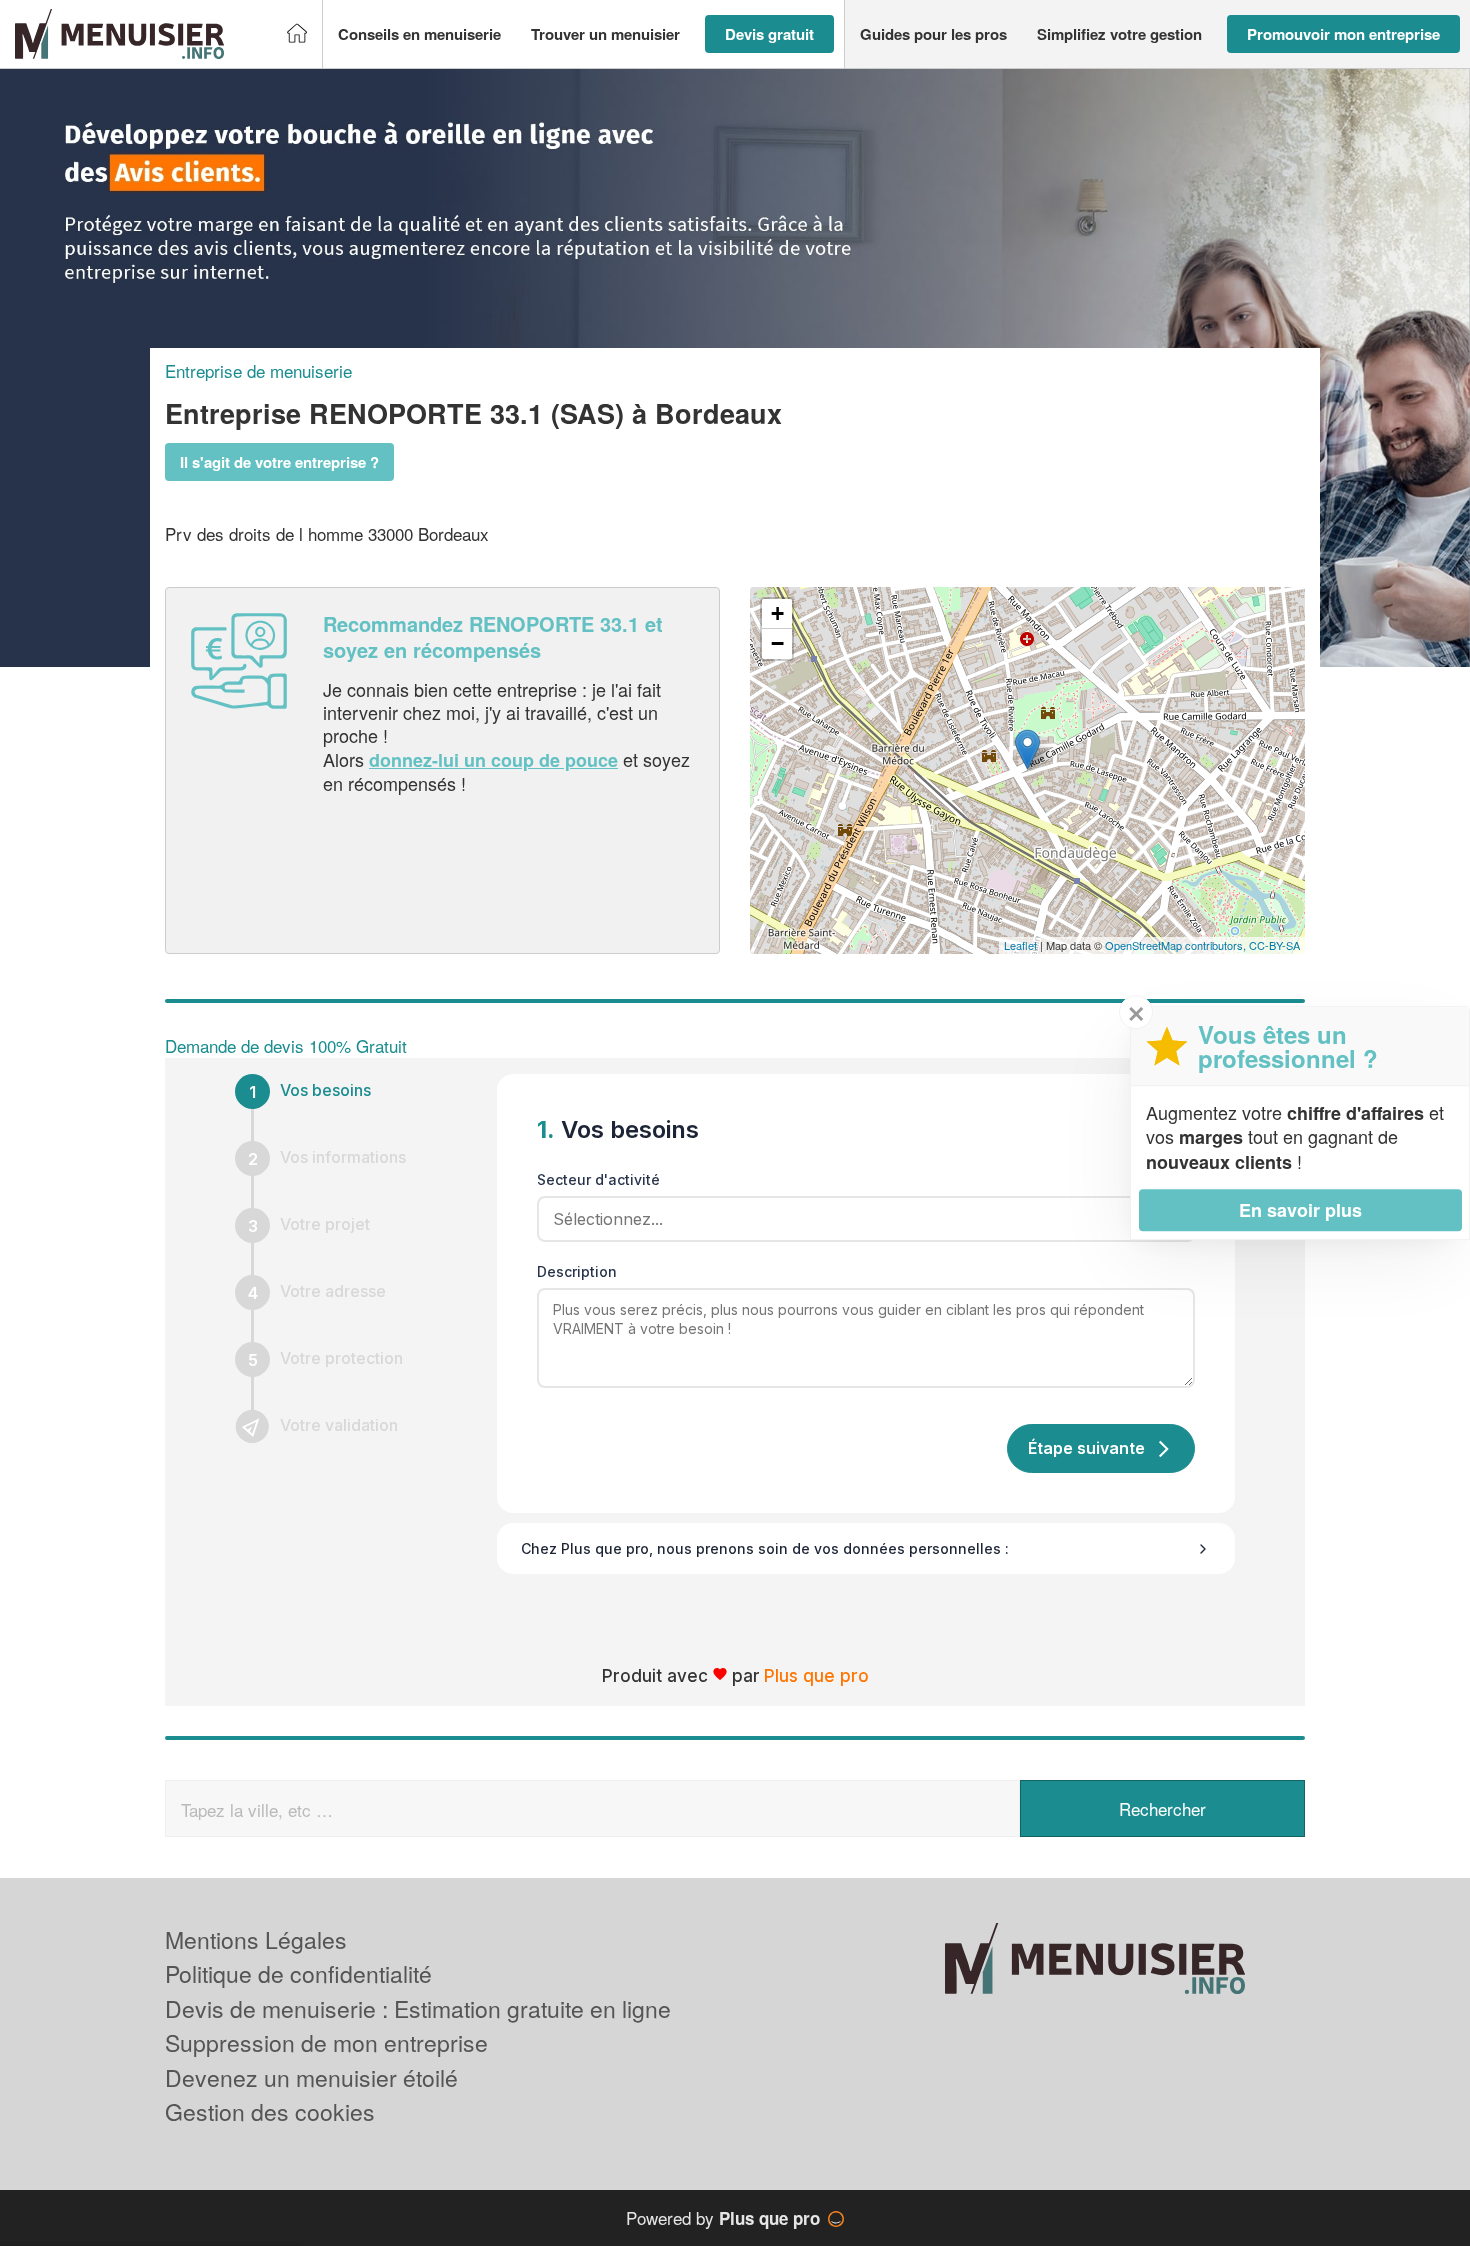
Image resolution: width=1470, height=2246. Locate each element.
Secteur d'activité (598, 1179)
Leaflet (1020, 945)
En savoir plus (1300, 1210)
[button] (419, 34)
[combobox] (859, 1219)
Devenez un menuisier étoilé (311, 2077)
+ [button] (777, 613)
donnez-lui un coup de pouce (493, 760)
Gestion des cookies (270, 2111)
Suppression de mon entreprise (326, 2042)
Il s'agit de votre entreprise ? (279, 462)
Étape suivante (1086, 1448)
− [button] (777, 643)
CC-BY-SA (1274, 945)
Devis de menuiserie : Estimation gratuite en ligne (418, 2008)
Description (577, 1271)
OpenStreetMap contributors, (1177, 945)
